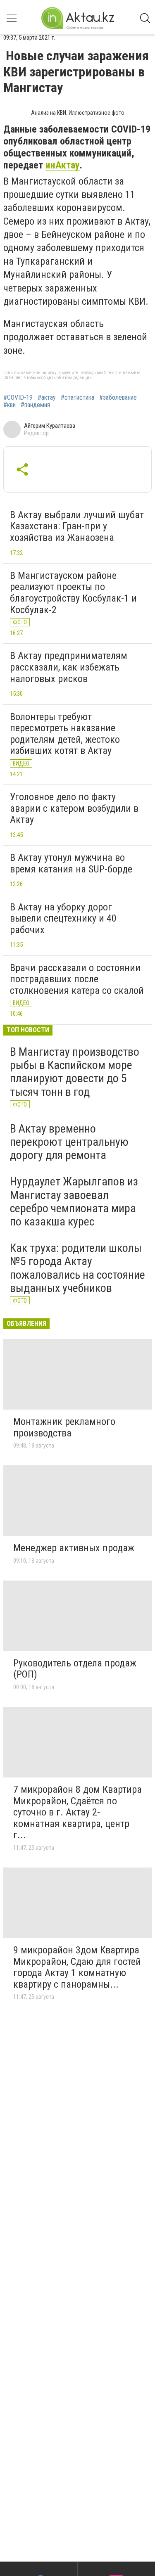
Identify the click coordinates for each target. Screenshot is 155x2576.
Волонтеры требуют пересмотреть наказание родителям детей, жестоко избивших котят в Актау (65, 734)
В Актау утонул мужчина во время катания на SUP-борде (71, 863)
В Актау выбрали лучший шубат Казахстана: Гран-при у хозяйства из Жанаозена (77, 526)
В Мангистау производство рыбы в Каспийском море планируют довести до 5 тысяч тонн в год (75, 1072)
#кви (10, 405)
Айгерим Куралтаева (50, 426)
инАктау (63, 165)
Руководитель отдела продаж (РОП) (75, 1669)
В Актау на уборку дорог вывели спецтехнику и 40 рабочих (63, 918)
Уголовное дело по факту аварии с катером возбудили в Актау (74, 808)
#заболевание (118, 398)
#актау (47, 398)
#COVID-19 (18, 398)
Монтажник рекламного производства (64, 1427)
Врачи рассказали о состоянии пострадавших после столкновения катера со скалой (77, 979)
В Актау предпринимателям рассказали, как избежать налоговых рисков (69, 667)
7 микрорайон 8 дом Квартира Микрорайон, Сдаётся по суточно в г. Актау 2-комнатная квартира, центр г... (77, 1812)
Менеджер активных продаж (74, 1548)
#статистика (77, 398)
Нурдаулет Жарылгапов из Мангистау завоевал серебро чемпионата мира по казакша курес (74, 1202)
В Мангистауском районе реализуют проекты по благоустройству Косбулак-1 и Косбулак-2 (73, 593)
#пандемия (35, 405)
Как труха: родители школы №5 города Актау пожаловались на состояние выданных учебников (77, 1268)
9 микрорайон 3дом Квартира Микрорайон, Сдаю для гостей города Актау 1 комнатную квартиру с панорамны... (77, 1967)
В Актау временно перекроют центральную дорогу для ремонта (69, 1142)
